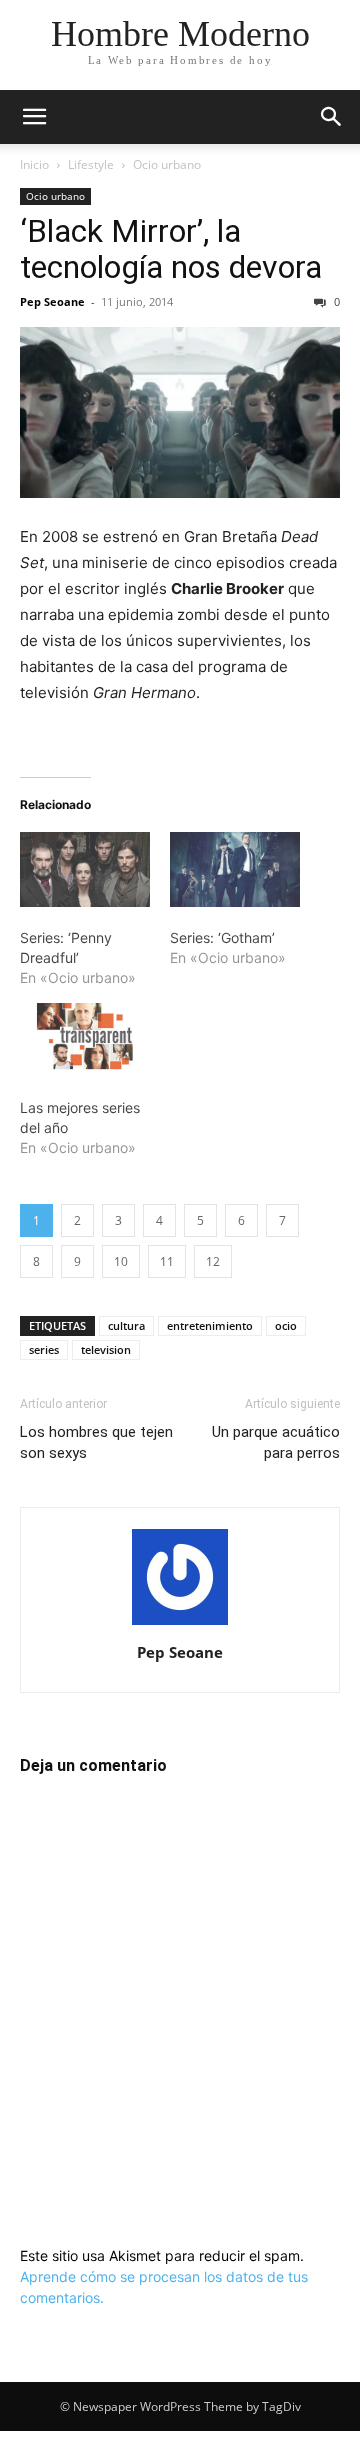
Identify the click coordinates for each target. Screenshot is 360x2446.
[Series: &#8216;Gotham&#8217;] (235, 869)
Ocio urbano (167, 164)
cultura (126, 1325)
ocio (286, 1325)
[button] (34, 117)
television (106, 1349)
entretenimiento (210, 1325)
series (44, 1349)
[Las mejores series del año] (85, 1040)
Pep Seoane (52, 301)
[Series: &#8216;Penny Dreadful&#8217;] (85, 869)
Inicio (34, 164)
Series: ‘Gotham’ (222, 937)
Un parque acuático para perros (276, 1442)
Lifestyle (91, 164)
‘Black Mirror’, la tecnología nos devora (171, 249)
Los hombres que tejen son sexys (96, 1442)
